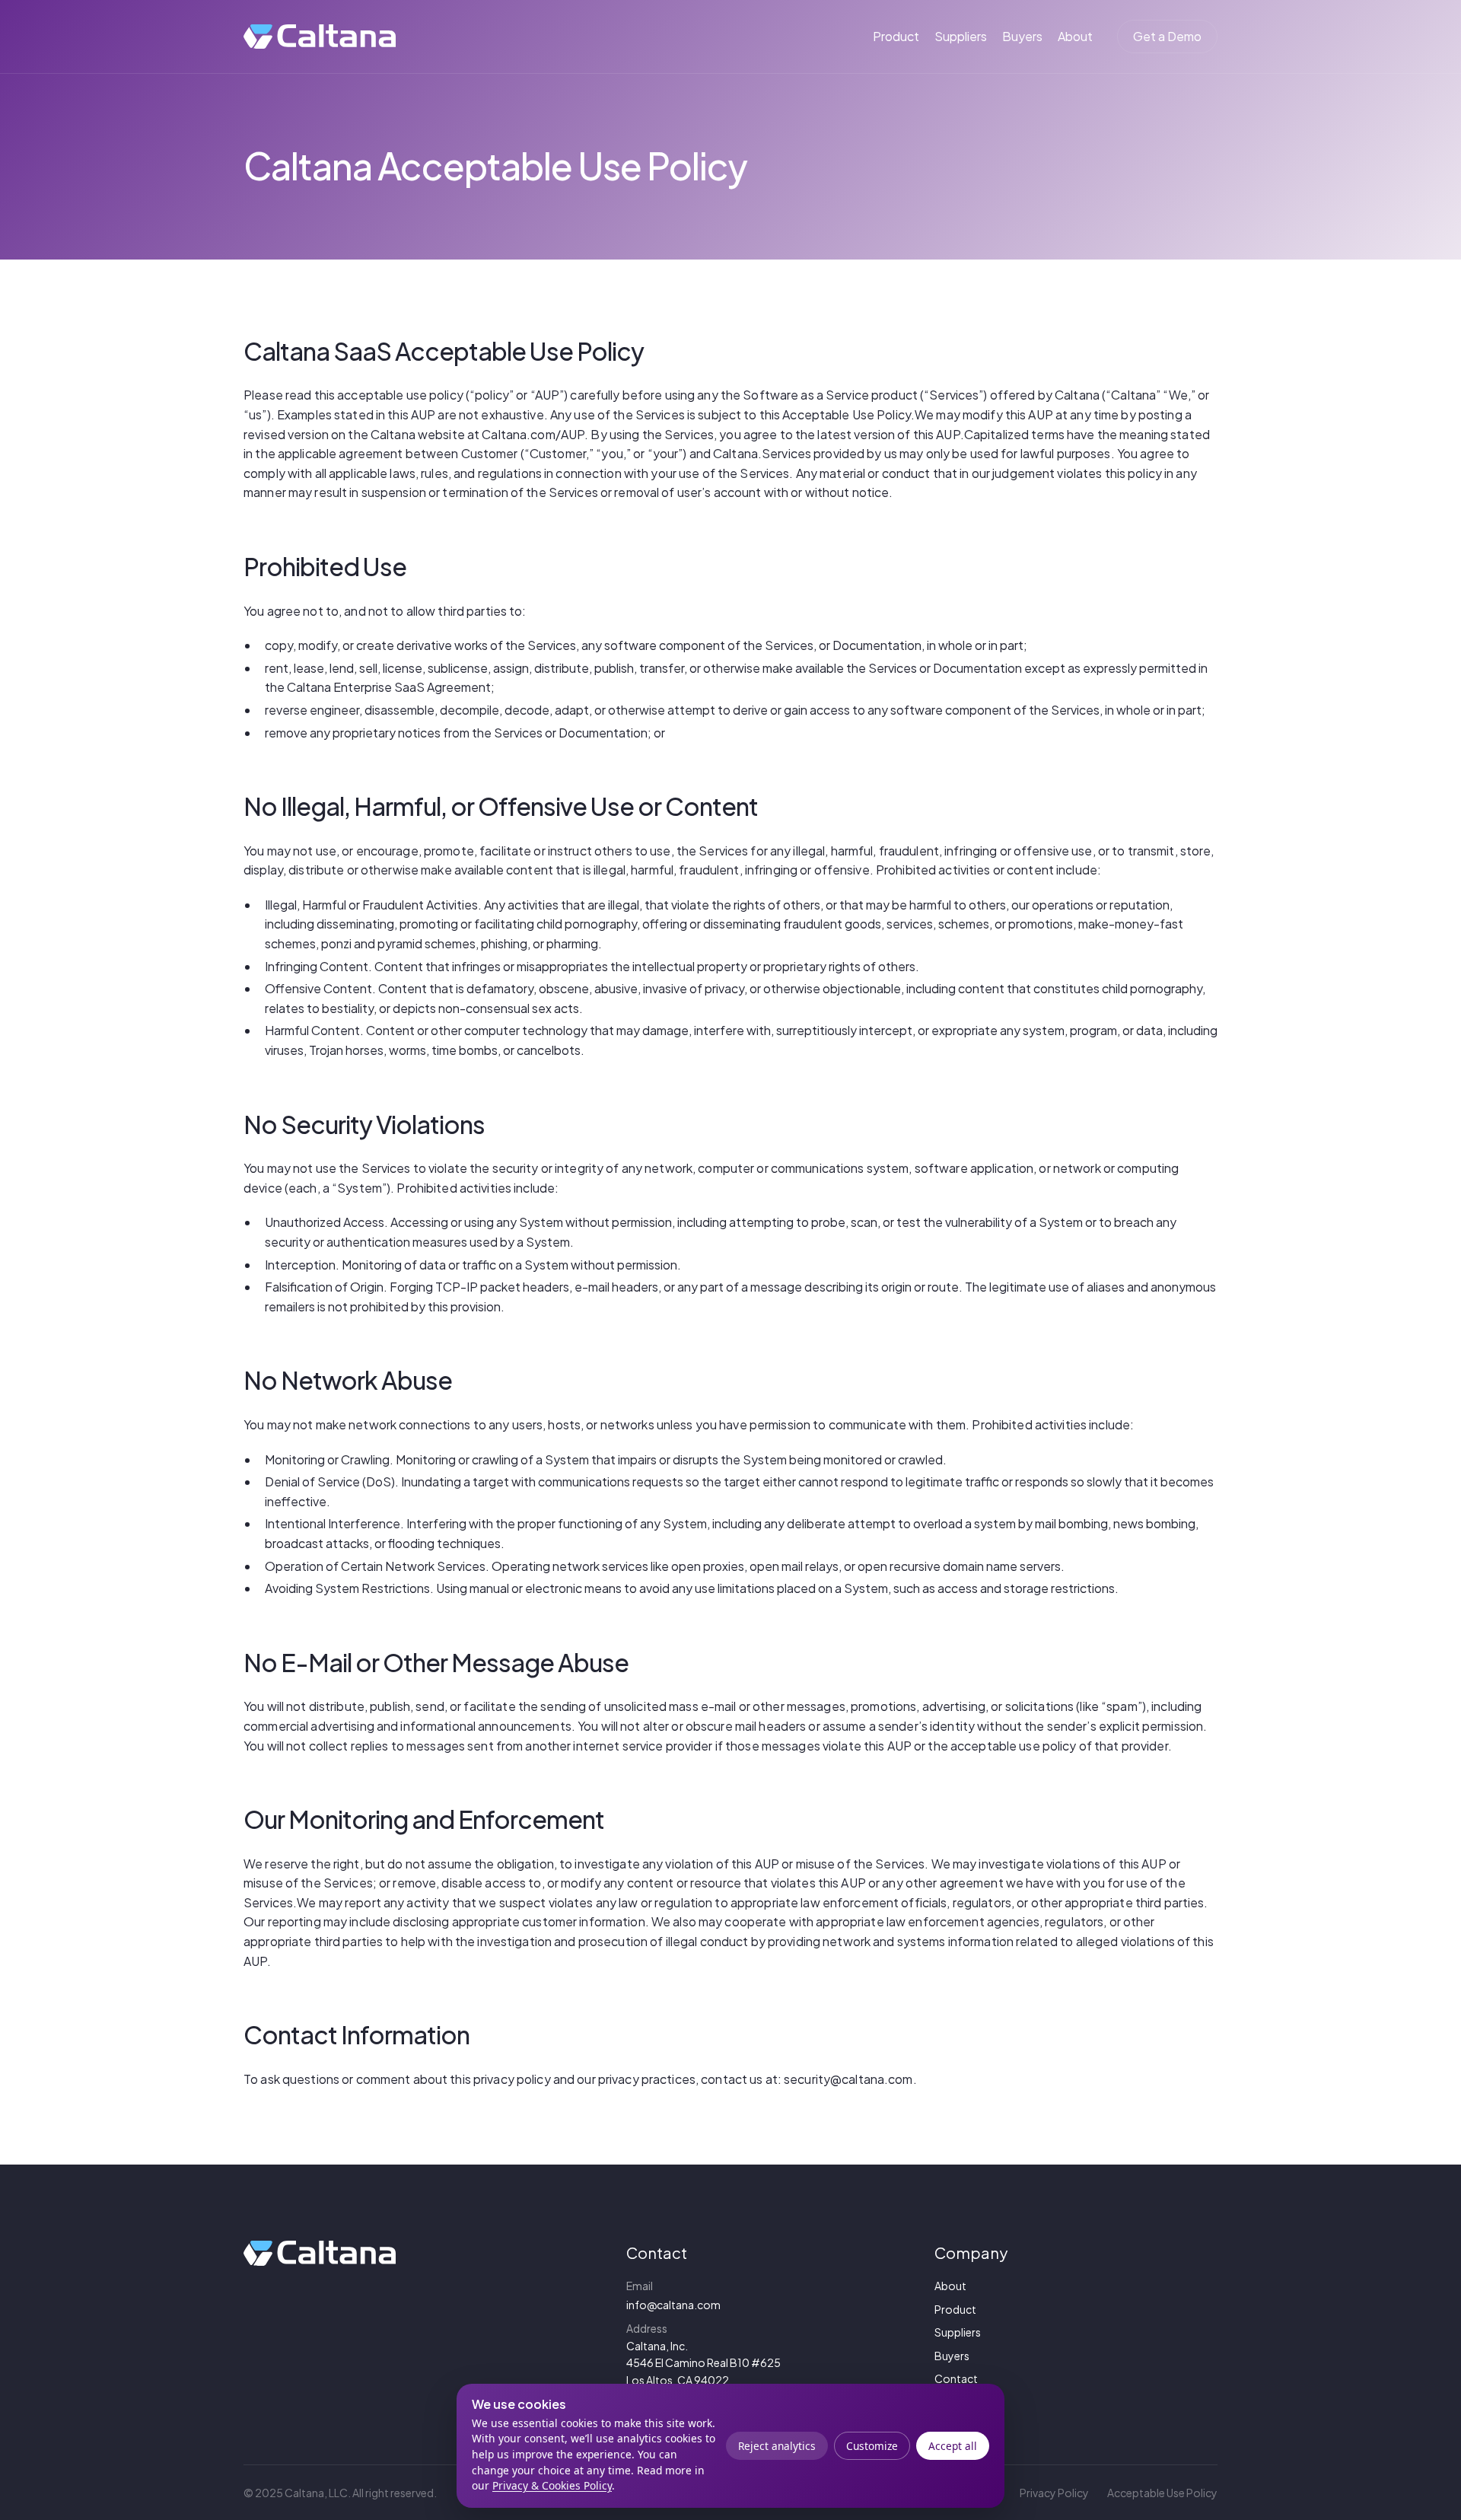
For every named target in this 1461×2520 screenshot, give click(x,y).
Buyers (1022, 36)
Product (896, 36)
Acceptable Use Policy (1162, 2493)
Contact (956, 2378)
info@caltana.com (673, 2305)
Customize (872, 2446)
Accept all (953, 2446)
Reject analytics (777, 2446)
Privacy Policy (1054, 2493)
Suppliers (961, 36)
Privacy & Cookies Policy (552, 2485)
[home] (320, 37)
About (1075, 36)
